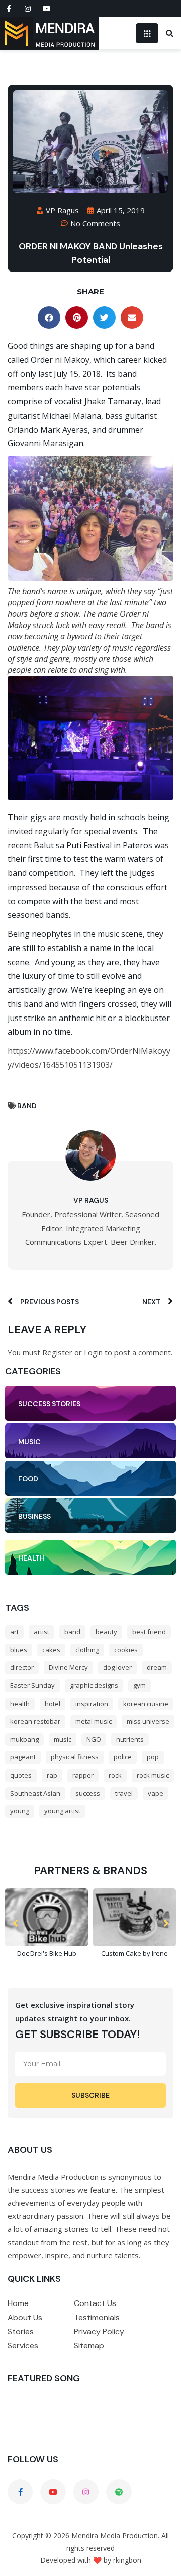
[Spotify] (119, 2492)
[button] (49, 318)
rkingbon (127, 2560)
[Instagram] (28, 9)
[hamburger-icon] (147, 33)
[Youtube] (47, 9)
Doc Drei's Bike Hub (47, 1953)
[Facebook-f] (9, 9)
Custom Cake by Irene (134, 1953)
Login (93, 1352)
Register (57, 1352)
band (27, 1106)
